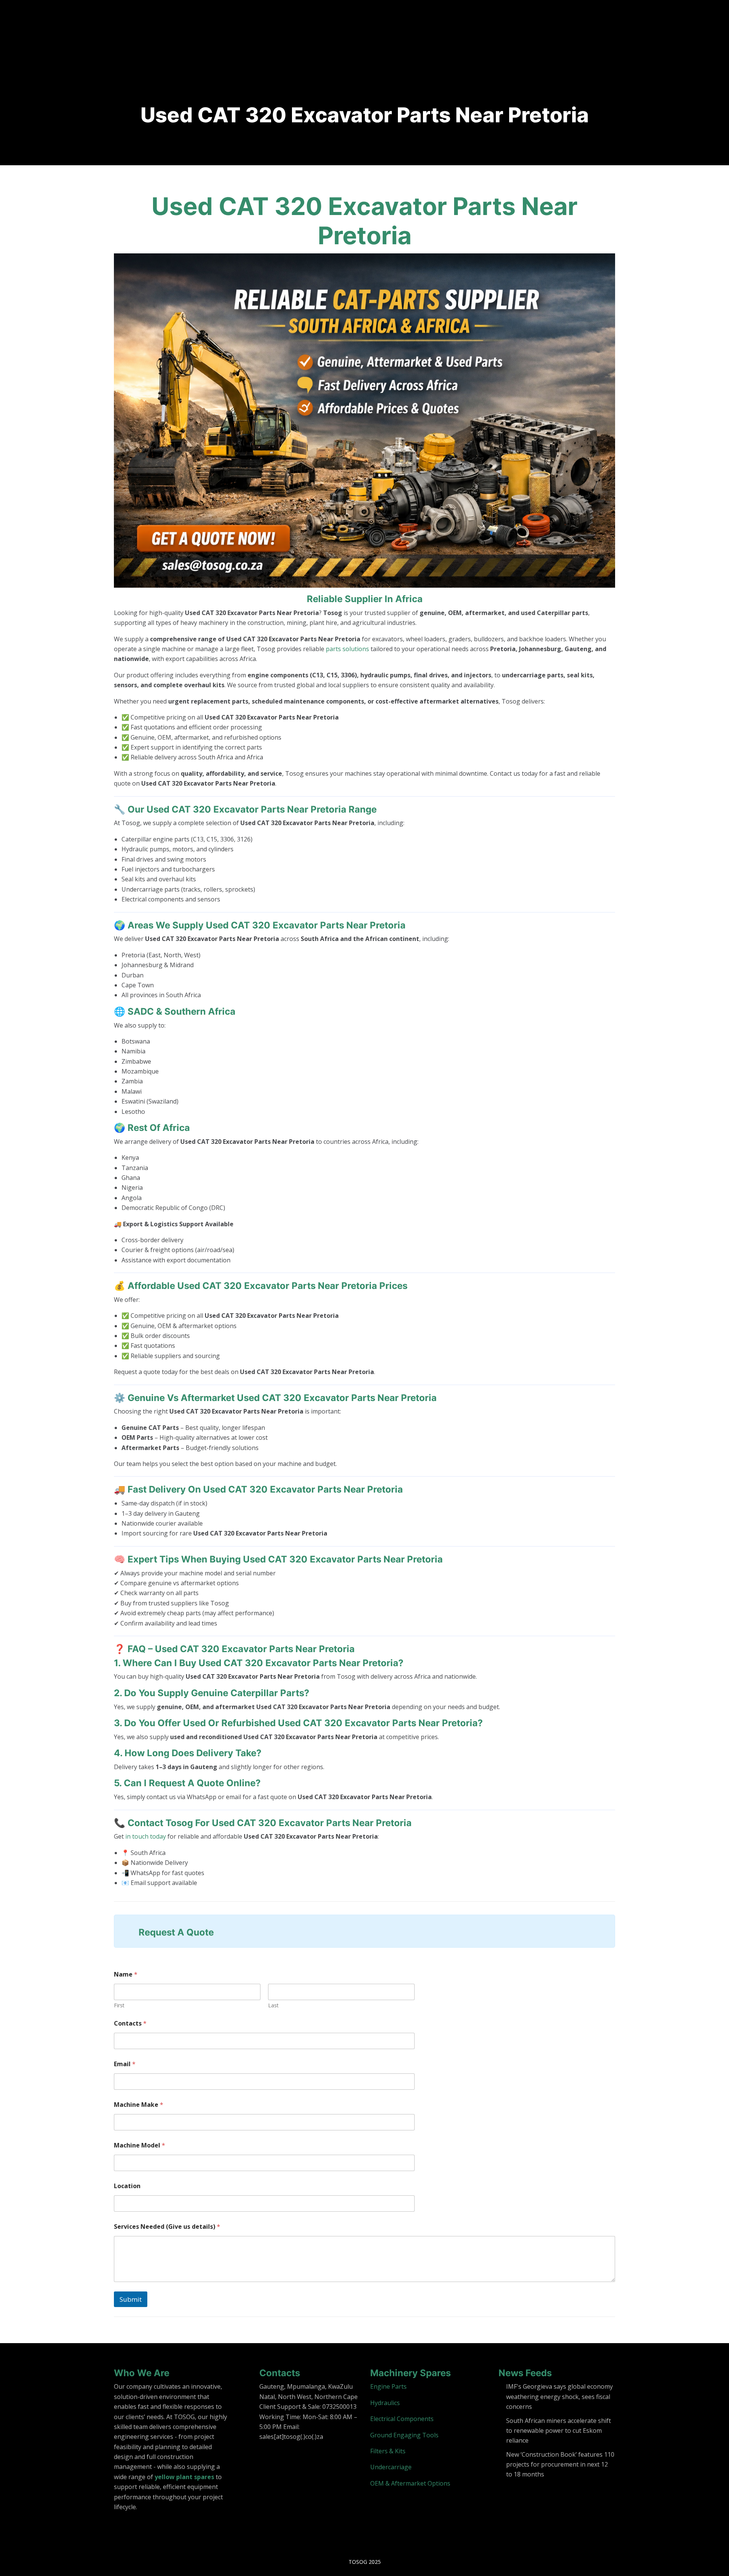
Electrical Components (402, 2419)
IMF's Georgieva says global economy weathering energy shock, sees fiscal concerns (559, 2397)
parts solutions (347, 649)
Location (127, 2186)
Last (273, 2005)
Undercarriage (391, 2467)
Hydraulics (385, 2403)
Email (125, 2064)
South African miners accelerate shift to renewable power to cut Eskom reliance (559, 2431)
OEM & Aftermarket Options (410, 2483)
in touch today (146, 1836)
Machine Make (139, 2105)
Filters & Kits (388, 2451)
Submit (131, 2299)
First (119, 2005)
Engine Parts (388, 2386)
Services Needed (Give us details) (167, 2227)
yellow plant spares (184, 2477)
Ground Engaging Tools (404, 2435)
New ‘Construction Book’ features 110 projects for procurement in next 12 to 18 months (560, 2465)
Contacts (130, 2023)
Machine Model (140, 2145)
